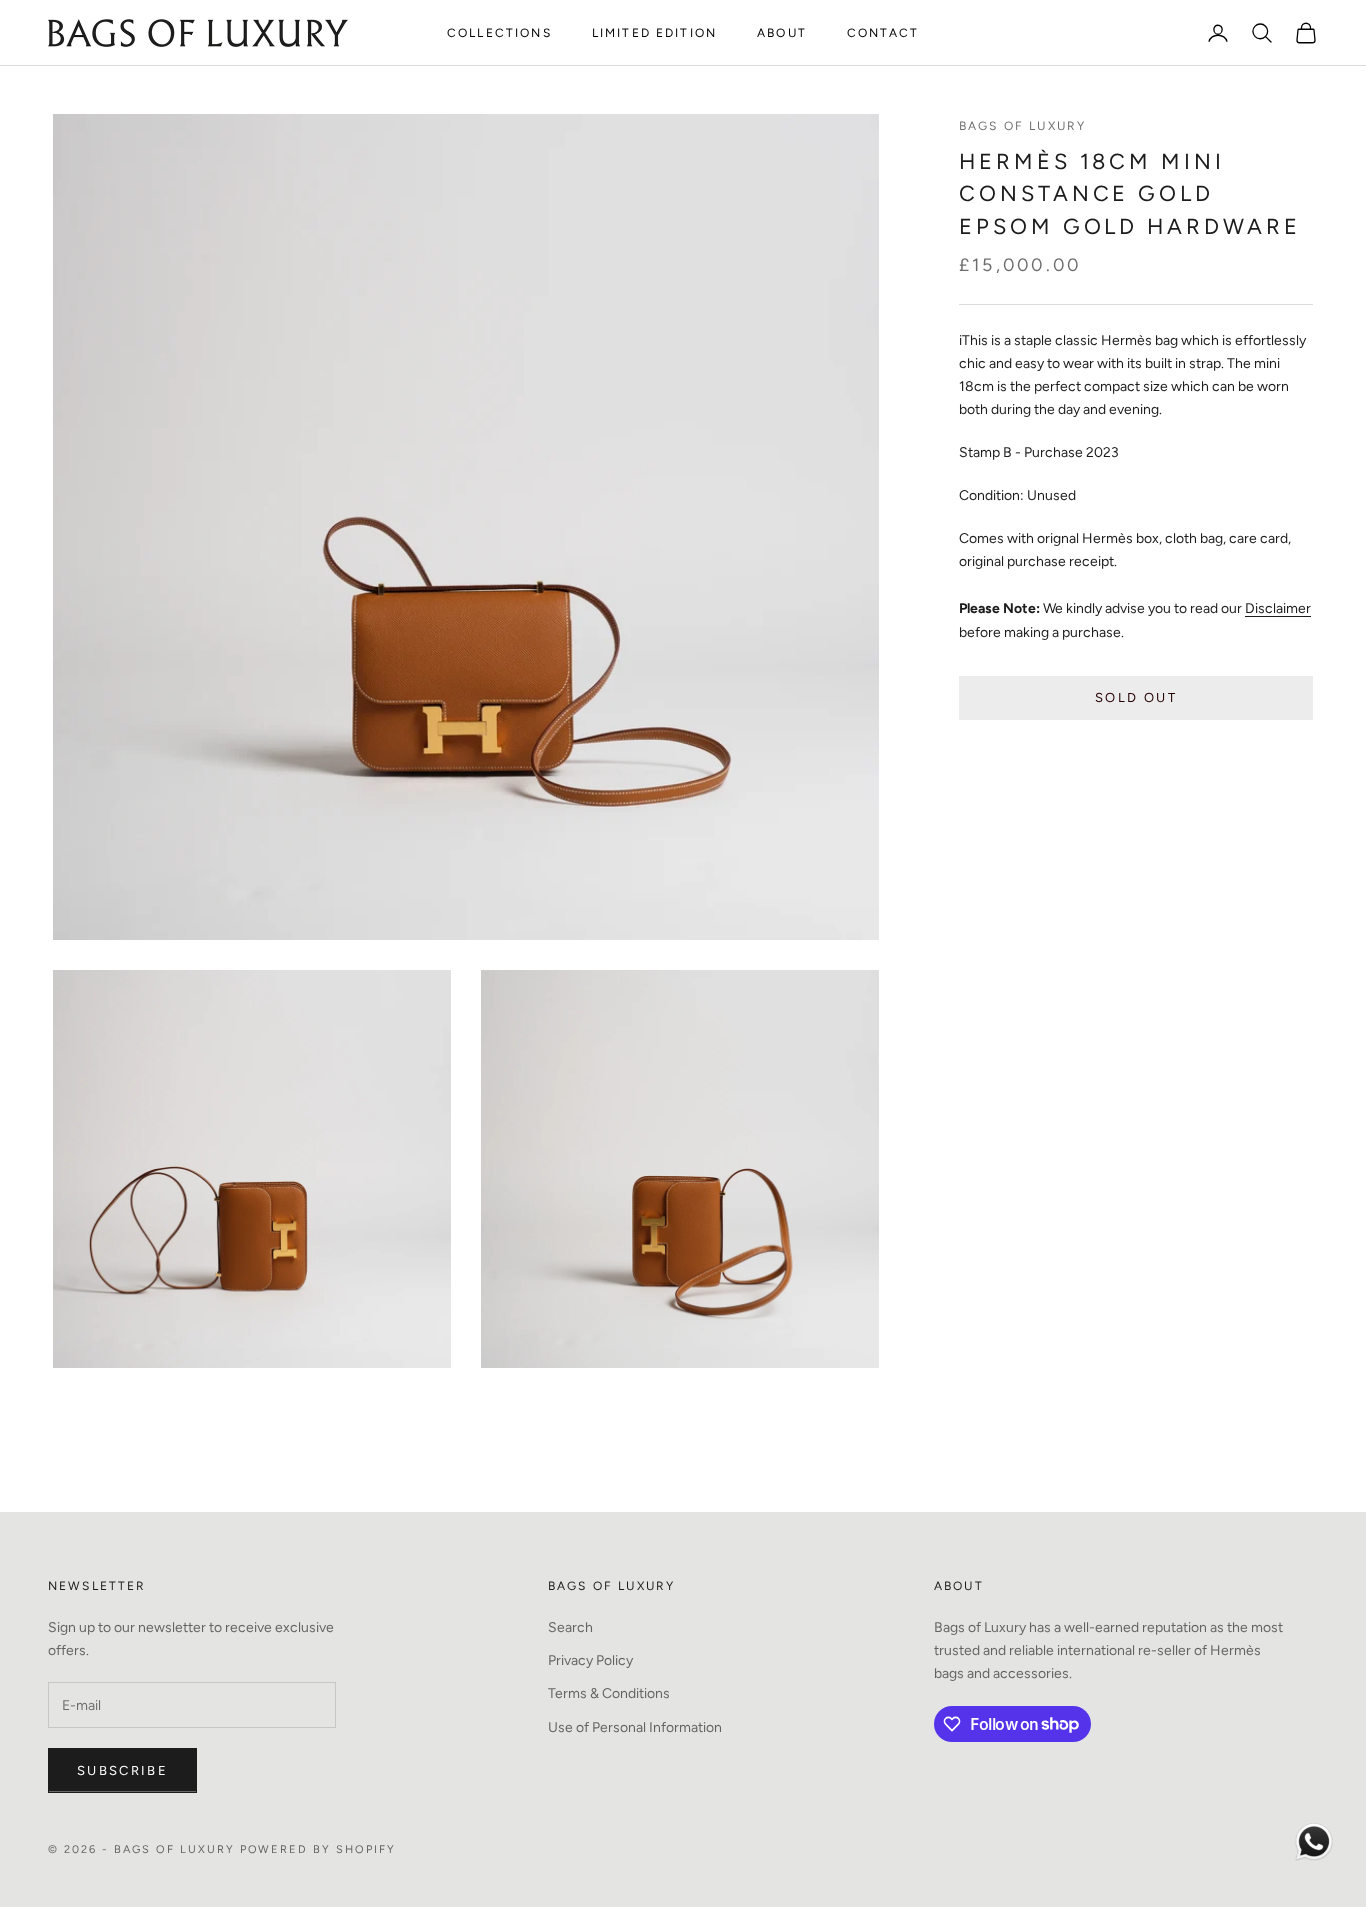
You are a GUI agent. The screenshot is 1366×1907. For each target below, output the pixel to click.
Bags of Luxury (1022, 126)
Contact (883, 33)
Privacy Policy (590, 1660)
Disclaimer (1278, 609)
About (782, 33)
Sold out (1136, 697)
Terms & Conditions (609, 1693)
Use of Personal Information (635, 1727)
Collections (499, 33)
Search (570, 1627)
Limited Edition (654, 33)
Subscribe (122, 1770)
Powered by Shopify (318, 1849)
